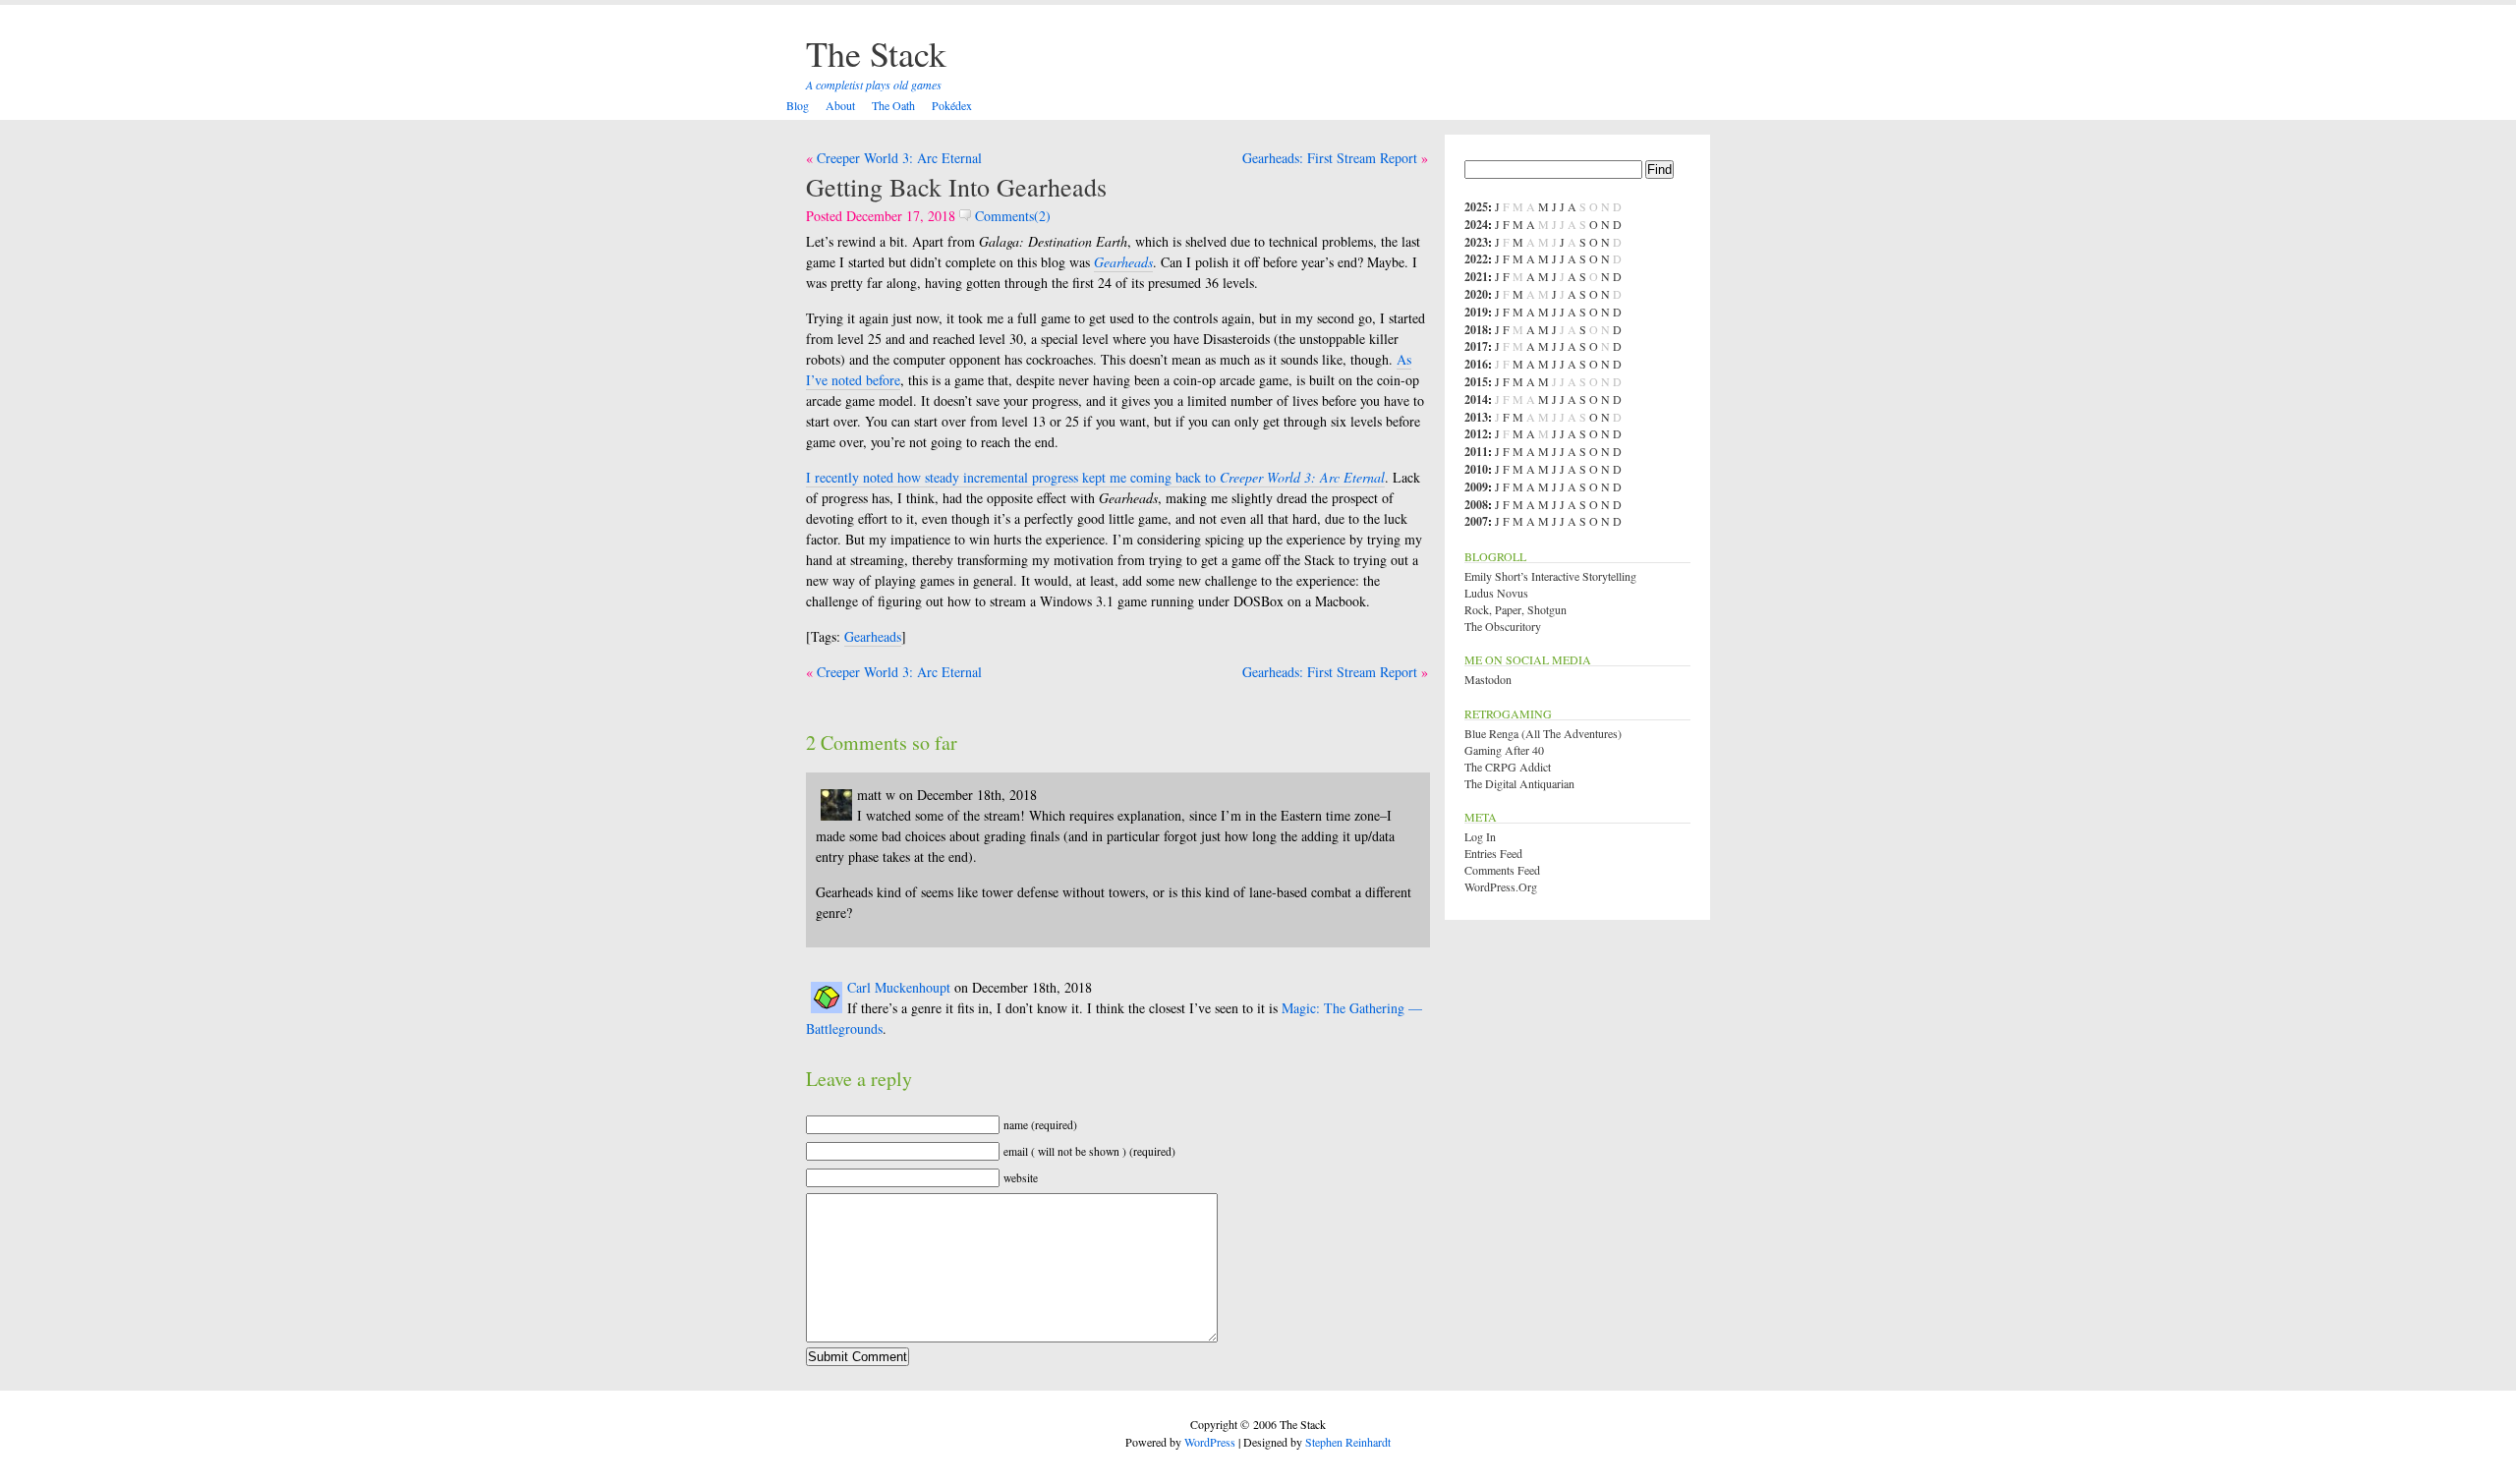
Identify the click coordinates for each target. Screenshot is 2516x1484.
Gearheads (873, 636)
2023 (1476, 242)
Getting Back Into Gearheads (956, 187)
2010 (1476, 469)
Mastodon (1488, 679)
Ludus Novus (1496, 593)
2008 (1476, 505)
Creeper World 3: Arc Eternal (899, 158)
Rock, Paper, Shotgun (1515, 609)
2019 (1476, 312)
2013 (1476, 417)
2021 (1476, 277)
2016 (1476, 364)
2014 (1476, 400)
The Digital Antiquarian (1519, 783)
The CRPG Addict (1508, 767)
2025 (1476, 207)
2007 (1476, 521)
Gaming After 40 (1504, 750)
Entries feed (1493, 853)
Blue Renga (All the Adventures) (1543, 733)
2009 (1476, 487)
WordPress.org (1501, 886)
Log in (1480, 836)
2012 (1476, 434)
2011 (1476, 452)
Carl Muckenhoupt (899, 987)
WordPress (1210, 1442)
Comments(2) (1011, 216)
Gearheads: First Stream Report (1330, 158)
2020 (1476, 294)
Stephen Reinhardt (1348, 1442)
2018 (1476, 330)
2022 (1476, 259)
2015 (1476, 382)
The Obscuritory (1503, 626)
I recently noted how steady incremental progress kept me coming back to (1095, 477)
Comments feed (1502, 870)
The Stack (876, 53)
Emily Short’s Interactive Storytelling (1550, 576)
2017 (1476, 346)
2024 (1476, 225)
